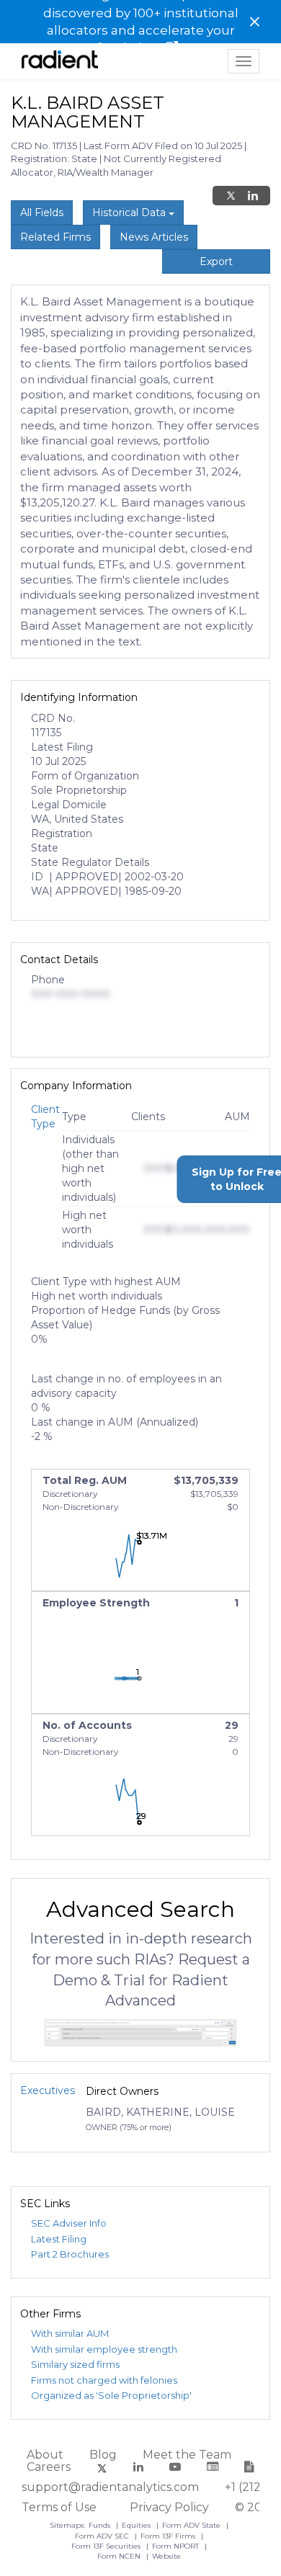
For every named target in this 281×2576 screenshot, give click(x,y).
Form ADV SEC (103, 2536)
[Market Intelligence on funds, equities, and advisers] (60, 61)
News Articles (154, 237)
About (45, 2455)
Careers (49, 2467)
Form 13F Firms (169, 2536)
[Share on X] (231, 196)
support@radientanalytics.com (110, 2487)
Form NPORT (177, 2546)
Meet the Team (187, 2455)
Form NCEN (120, 2556)
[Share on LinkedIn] (253, 196)
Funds (101, 2525)
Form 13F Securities (107, 2546)
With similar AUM (70, 2333)
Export (216, 261)
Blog (103, 2455)
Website (166, 2556)
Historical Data (130, 213)
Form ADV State (192, 2525)
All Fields (42, 213)
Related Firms (55, 237)
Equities (137, 2525)
